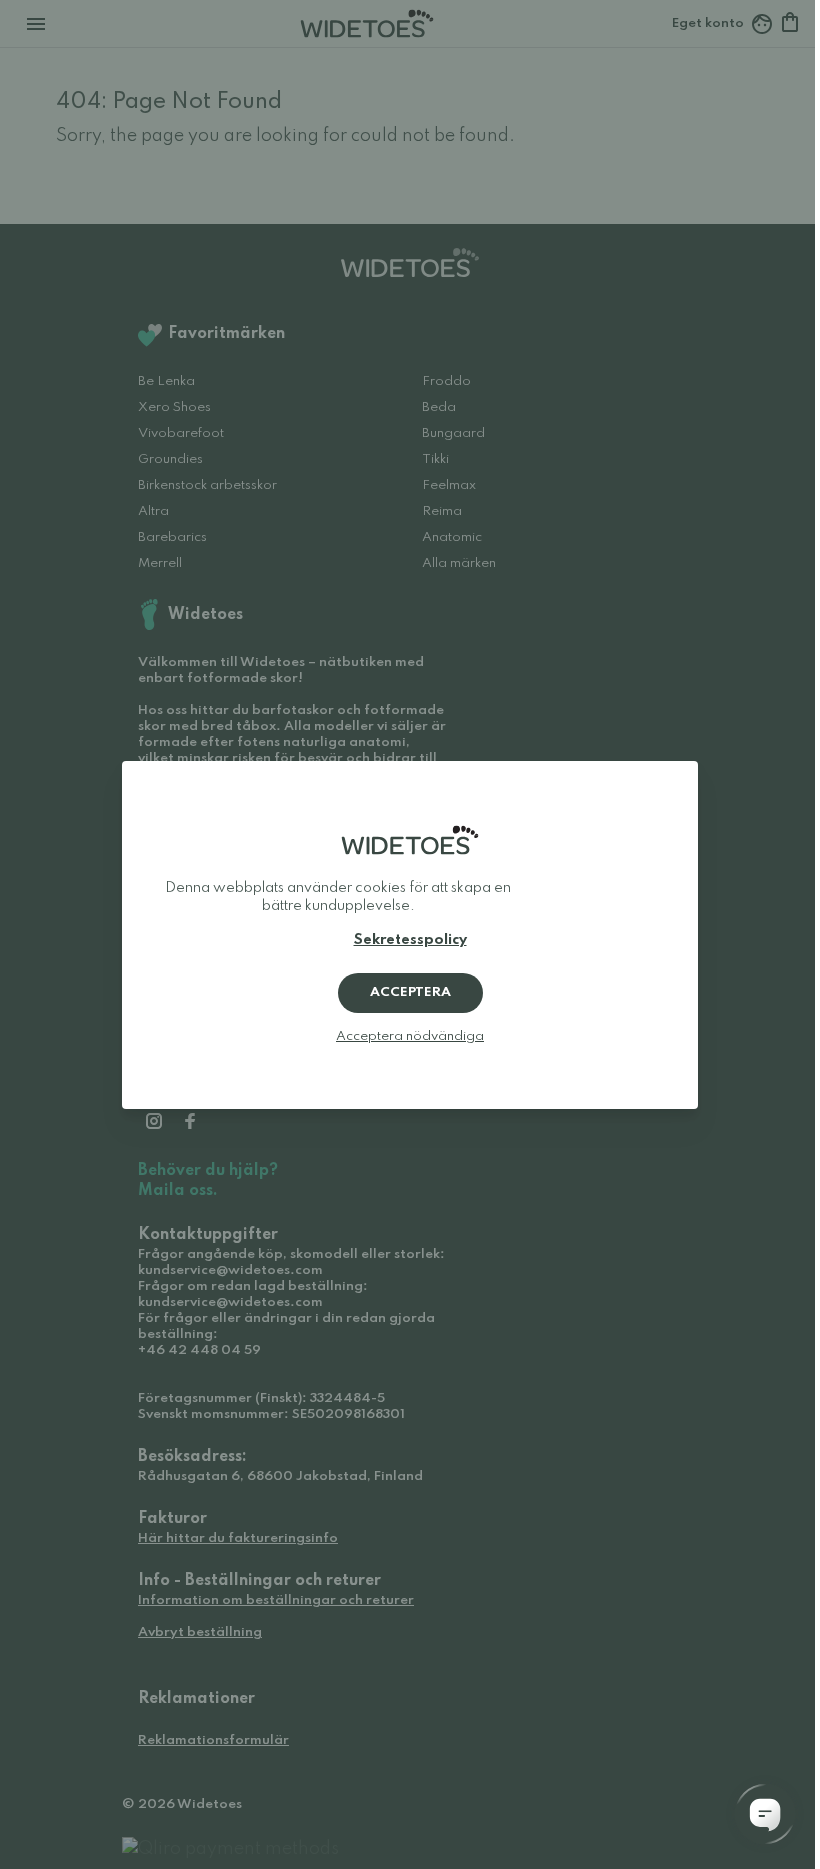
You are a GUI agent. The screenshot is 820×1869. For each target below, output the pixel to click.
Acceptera (410, 992)
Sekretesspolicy (410, 940)
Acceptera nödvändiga (410, 1036)
